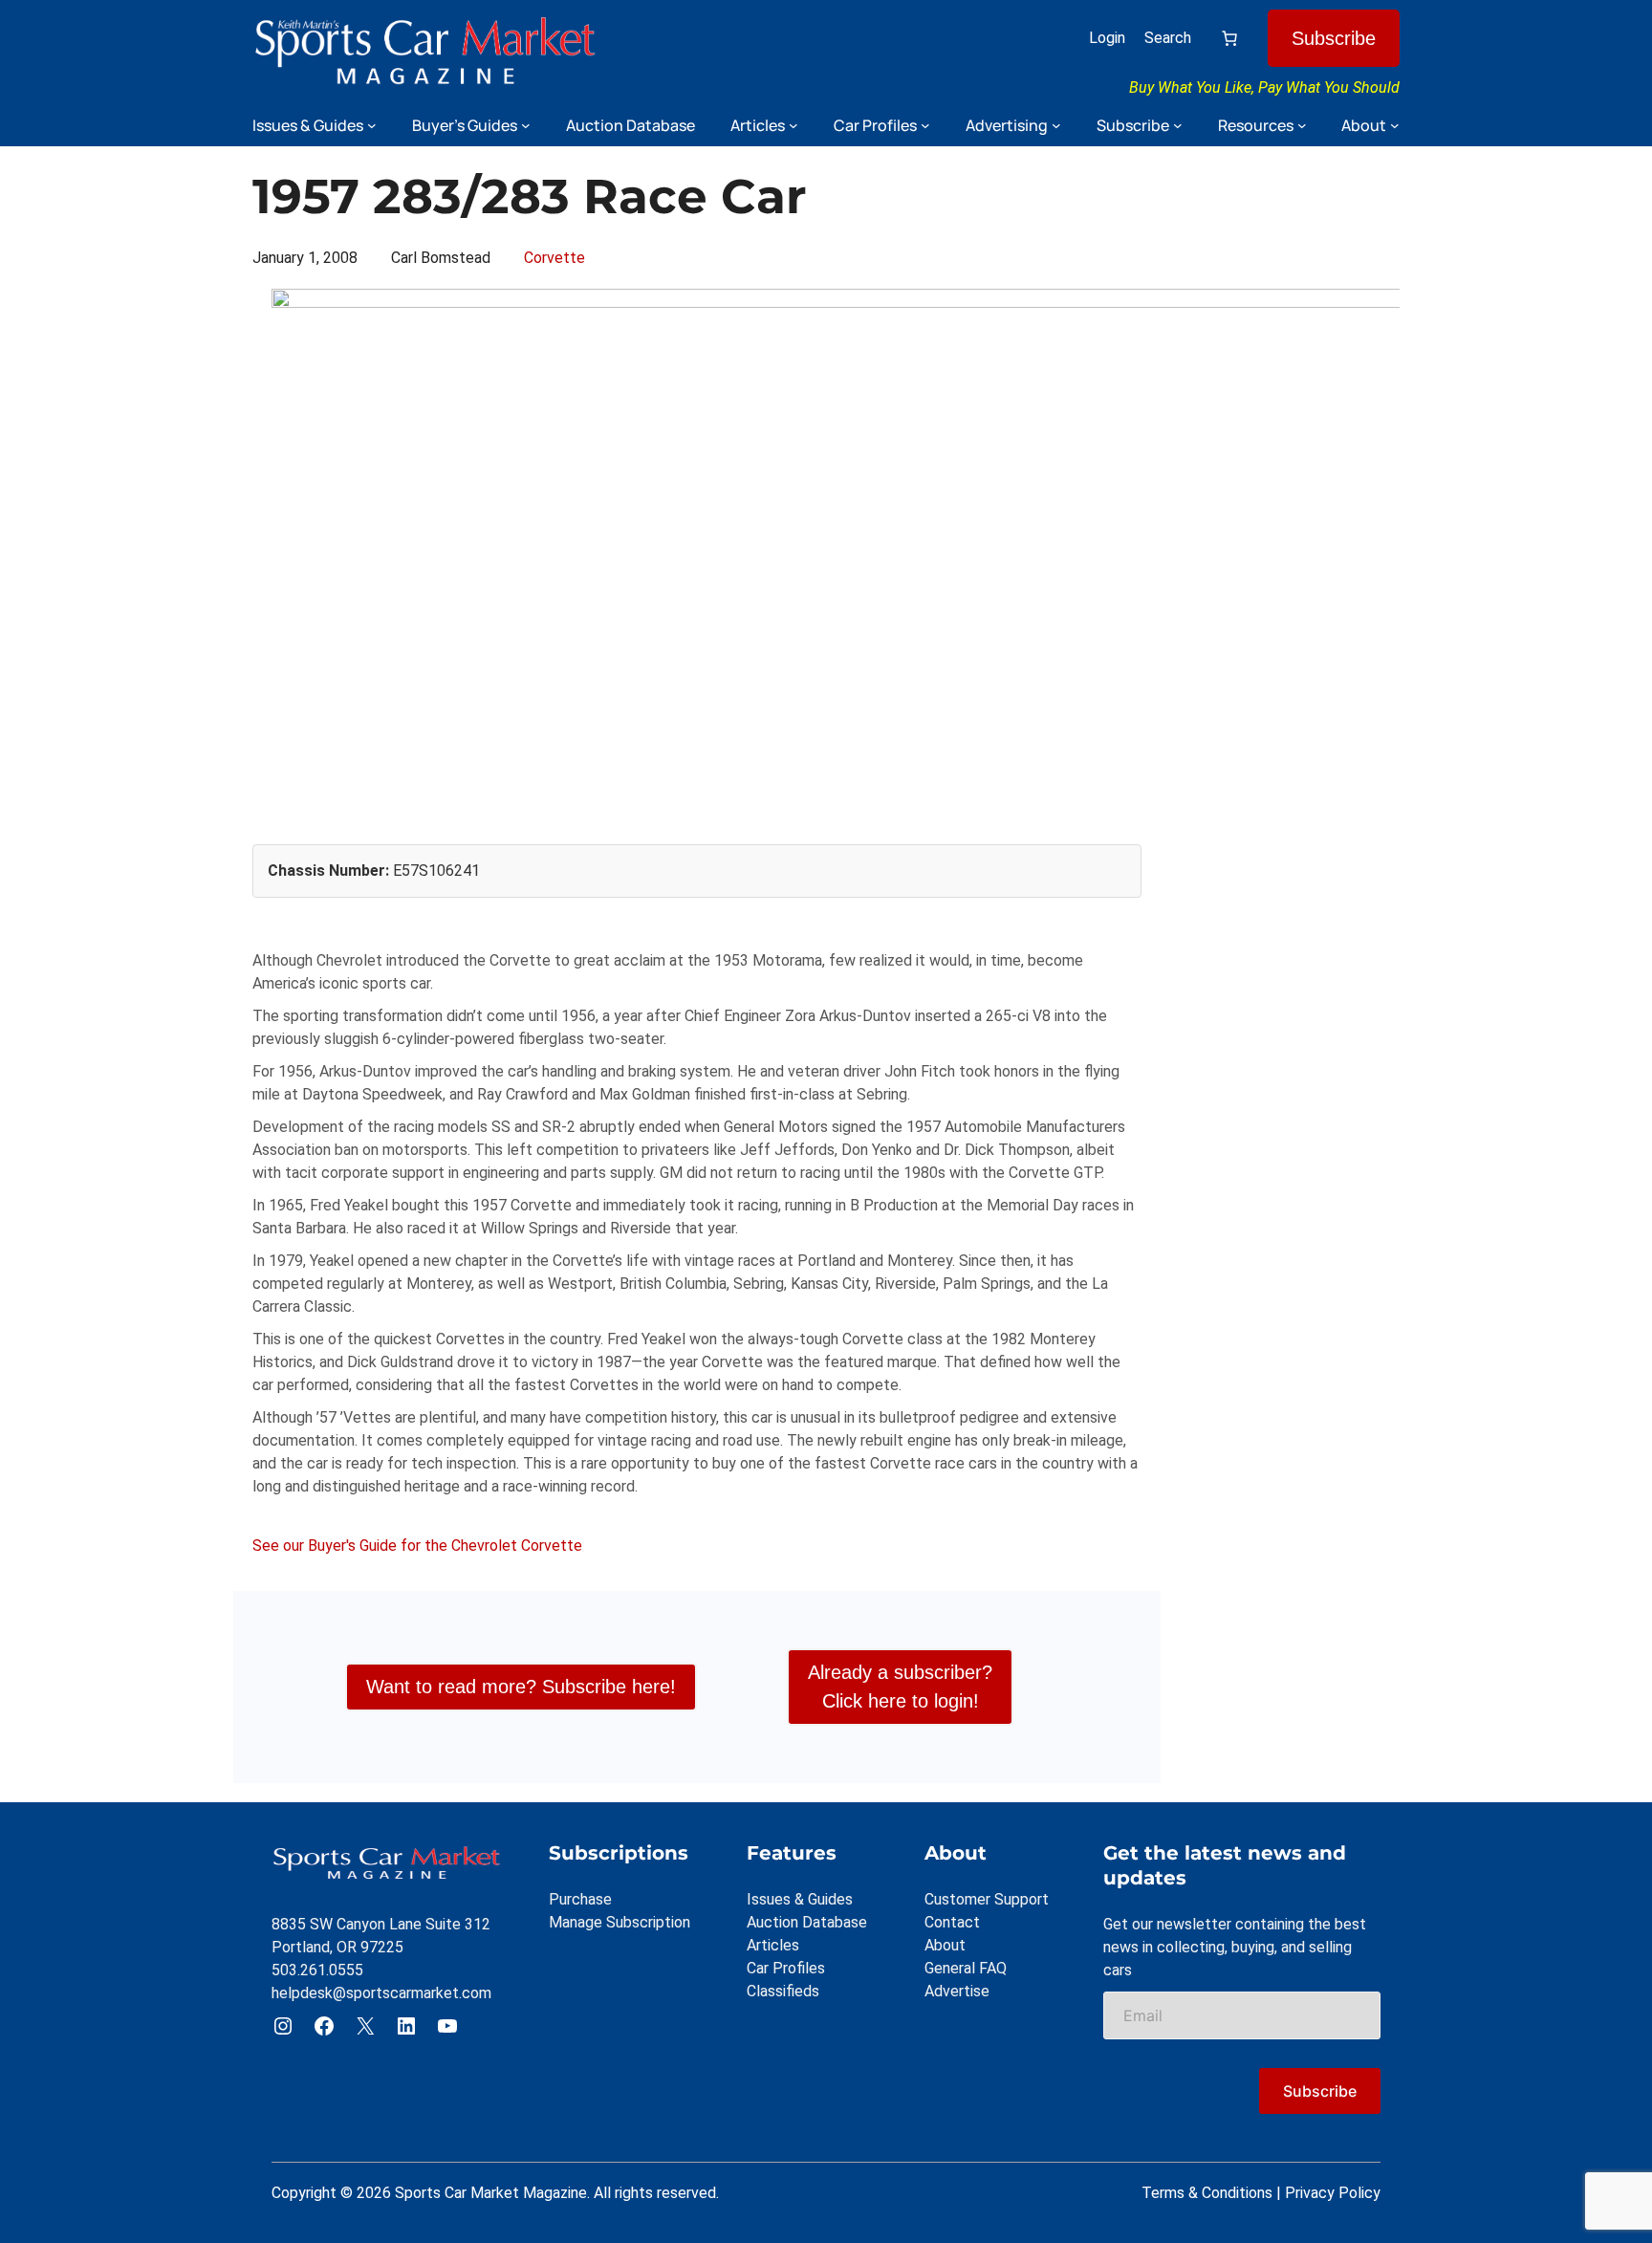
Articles (773, 1945)
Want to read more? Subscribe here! (521, 1687)
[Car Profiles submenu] (925, 125)
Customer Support (987, 1899)
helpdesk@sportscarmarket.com (381, 1993)
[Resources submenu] (1302, 125)
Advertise (957, 1991)
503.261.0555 (317, 1970)
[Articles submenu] (793, 125)
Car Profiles (786, 1968)
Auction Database (807, 1922)
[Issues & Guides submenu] (372, 125)
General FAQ (966, 1968)
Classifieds (783, 1991)
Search (1168, 38)
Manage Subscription (619, 1922)
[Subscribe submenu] (1178, 125)
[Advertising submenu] (1056, 125)
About (945, 1945)
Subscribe (1334, 38)
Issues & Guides (800, 1899)
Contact (952, 1922)
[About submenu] (1395, 125)
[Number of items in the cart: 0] (1229, 38)
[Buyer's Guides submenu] (526, 125)
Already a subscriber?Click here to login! (900, 1687)
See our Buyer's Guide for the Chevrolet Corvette (417, 1546)
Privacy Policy (1333, 2193)
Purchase (580, 1899)
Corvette (554, 258)
